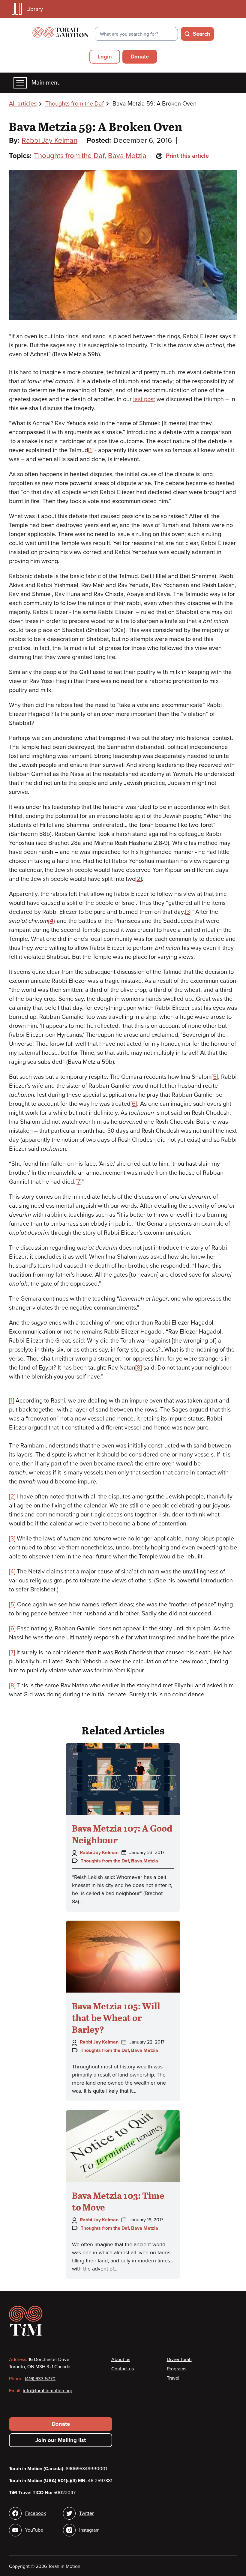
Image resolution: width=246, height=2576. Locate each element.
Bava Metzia (127, 156)
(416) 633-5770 (40, 2379)
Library (35, 9)
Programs (177, 2369)
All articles (23, 104)
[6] (134, 1104)
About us (121, 2360)
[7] (79, 1182)
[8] (139, 1368)
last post (144, 399)
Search (202, 34)
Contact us (123, 2369)
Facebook (36, 2513)
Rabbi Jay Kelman (49, 140)
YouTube (34, 2530)
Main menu (46, 83)
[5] (215, 1077)
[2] (139, 879)
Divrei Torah (179, 2360)
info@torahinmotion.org (48, 2391)
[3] (188, 912)
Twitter (86, 2513)
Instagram (89, 2530)
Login (105, 57)
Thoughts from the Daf (75, 104)
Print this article (187, 156)
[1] (91, 450)
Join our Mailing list (61, 2440)
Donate (140, 57)
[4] (12, 1572)
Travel (173, 2378)
